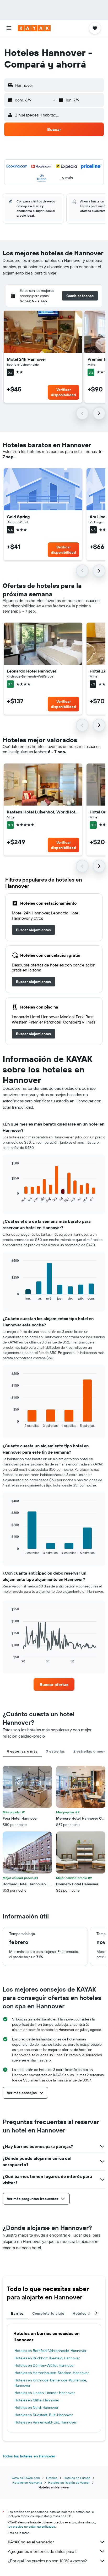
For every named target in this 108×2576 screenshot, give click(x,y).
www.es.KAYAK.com (26, 2478)
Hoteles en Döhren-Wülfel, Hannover (45, 2365)
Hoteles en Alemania (27, 2483)
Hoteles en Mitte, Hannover (37, 2400)
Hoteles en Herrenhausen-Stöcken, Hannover (52, 2373)
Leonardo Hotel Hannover (32, 671)
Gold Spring (18, 517)
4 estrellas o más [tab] (22, 1751)
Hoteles (52, 2478)
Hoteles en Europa (77, 2478)
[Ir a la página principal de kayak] (34, 28)
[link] (33, 930)
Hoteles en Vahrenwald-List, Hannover (45, 2422)
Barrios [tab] (17, 2313)
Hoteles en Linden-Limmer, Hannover (45, 2393)
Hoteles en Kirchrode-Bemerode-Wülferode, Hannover (51, 2383)
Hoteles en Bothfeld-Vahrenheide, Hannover (50, 2351)
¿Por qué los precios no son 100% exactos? (47, 2561)
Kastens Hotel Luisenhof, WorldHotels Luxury (43, 812)
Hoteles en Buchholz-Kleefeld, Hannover (47, 2358)
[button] (9, 28)
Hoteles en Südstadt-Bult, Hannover (44, 2415)
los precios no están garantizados (31, 2526)
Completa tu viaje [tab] (48, 2313)
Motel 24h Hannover (26, 359)
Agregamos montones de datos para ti (43, 2551)
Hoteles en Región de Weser (69, 2483)
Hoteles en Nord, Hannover (36, 2407)
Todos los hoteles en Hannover (29, 2456)
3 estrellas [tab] (55, 1751)
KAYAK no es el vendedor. (31, 2542)
